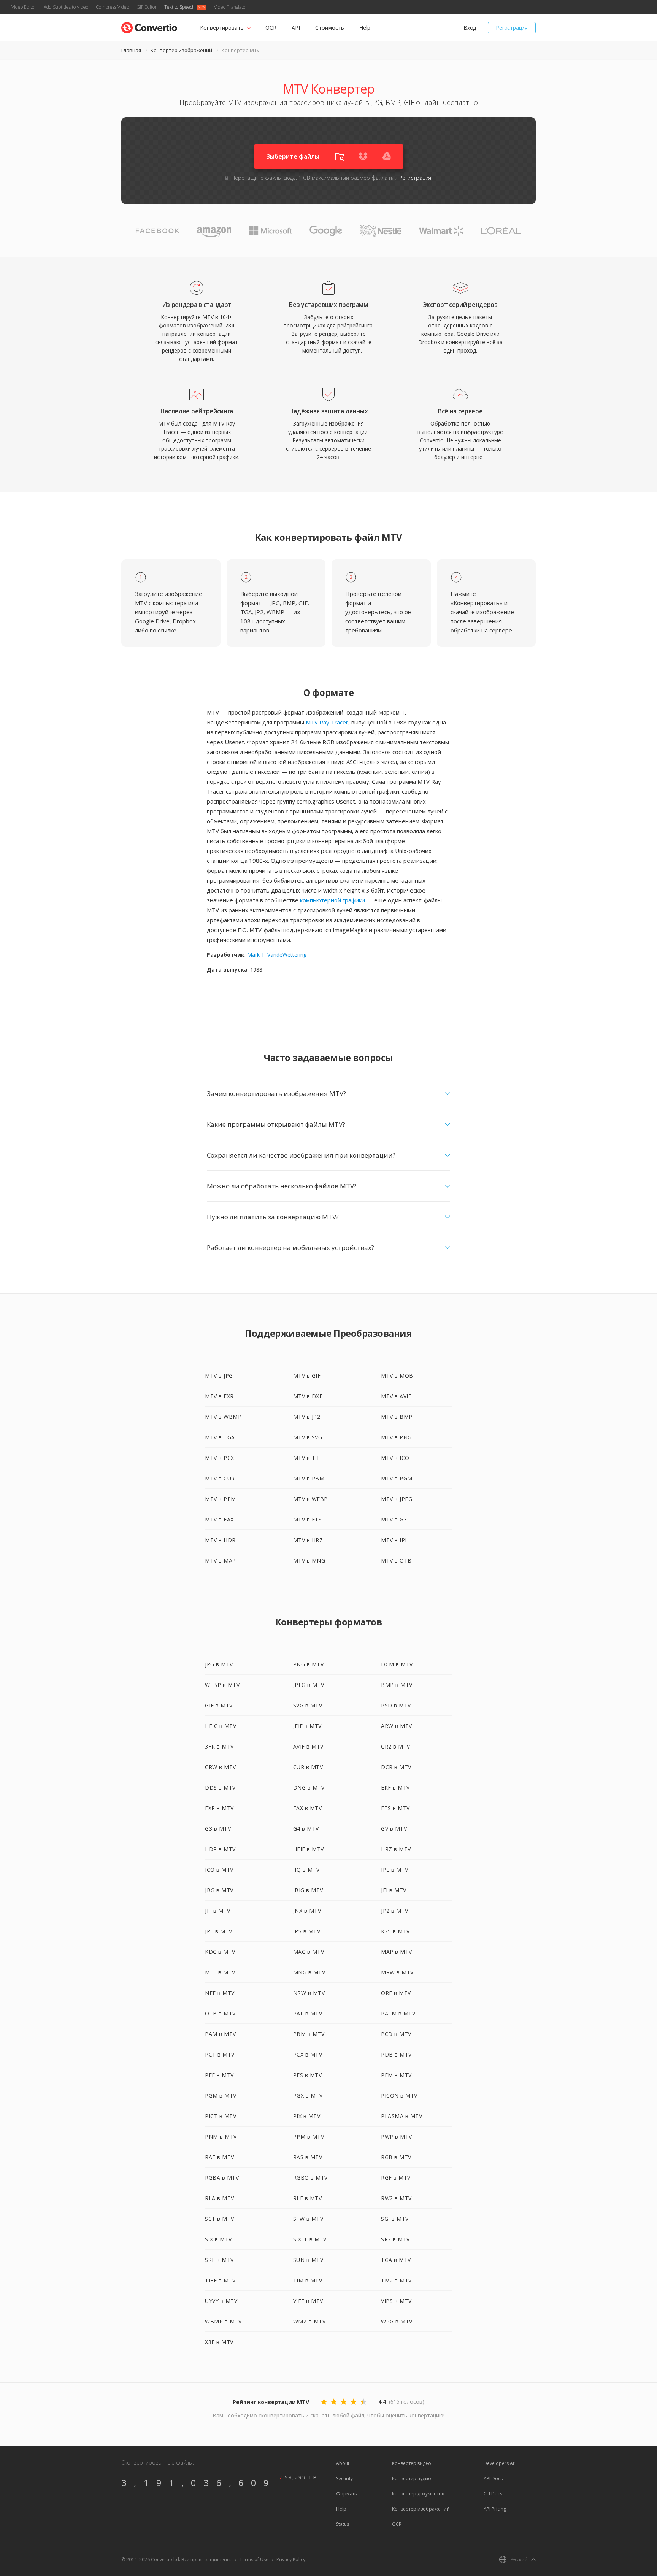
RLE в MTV (308, 2198)
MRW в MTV (397, 1972)
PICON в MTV (399, 2096)
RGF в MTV (396, 2178)
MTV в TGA (220, 1437)
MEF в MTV (220, 1972)
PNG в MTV (309, 1664)
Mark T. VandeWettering (277, 955)
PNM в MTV (221, 2137)
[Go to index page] (149, 26)
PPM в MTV (309, 2137)
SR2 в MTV (395, 2239)
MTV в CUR (220, 1478)
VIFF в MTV (308, 2301)
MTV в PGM (397, 1478)
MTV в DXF (308, 1396)
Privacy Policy (291, 2559)
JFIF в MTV (307, 1726)
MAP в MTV (397, 1952)
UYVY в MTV (221, 2301)
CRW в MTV (221, 1767)
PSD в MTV (396, 1705)
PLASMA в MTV (401, 2116)
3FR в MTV (219, 1746)
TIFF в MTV (220, 2280)
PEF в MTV (219, 2075)
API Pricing (495, 2509)
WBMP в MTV (223, 2321)
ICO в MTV (219, 1870)
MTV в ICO (395, 1458)
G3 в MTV (218, 1829)
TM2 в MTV (396, 2280)
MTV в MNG (309, 1560)
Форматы (347, 2494)
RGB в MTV (396, 2157)
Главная (131, 50)
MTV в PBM (309, 1478)
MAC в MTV (309, 1952)
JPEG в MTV (309, 1685)
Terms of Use (254, 2559)
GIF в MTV (219, 1705)
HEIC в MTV (221, 1726)
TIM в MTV (308, 2280)
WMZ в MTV (309, 2321)
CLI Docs (493, 2494)
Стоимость (330, 28)
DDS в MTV (220, 1787)
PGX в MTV (308, 2096)
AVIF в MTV (308, 1746)
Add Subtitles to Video (66, 7)
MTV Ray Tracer (327, 722)
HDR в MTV (220, 1849)
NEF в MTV (220, 1993)
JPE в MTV (219, 1931)
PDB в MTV (396, 2054)
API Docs (493, 2478)
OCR (271, 28)
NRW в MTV (309, 1993)
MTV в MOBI (398, 1376)
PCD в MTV (396, 2034)
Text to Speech (179, 7)
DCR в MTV (396, 1767)
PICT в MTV (221, 2116)
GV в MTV (394, 1829)
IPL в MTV (395, 1870)
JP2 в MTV (395, 1911)
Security (344, 2478)
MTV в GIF (307, 1376)
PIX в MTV (307, 2116)
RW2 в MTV (396, 2198)
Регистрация (512, 28)
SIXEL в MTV (310, 2239)
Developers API (500, 2463)
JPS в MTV (307, 1931)
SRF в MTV (219, 2260)
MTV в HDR (220, 1540)
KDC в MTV (220, 1952)
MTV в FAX (219, 1519)
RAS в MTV (308, 2157)
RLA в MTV (220, 2198)
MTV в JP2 (307, 1417)
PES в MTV (308, 2075)
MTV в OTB (396, 1560)
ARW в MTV (397, 1726)
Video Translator (231, 7)
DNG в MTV (309, 1787)
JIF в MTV (218, 1911)
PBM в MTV (309, 2034)
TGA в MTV (396, 2260)
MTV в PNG (396, 1437)
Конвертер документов (418, 2494)
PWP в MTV (397, 2137)
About (343, 2463)
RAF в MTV (220, 2157)
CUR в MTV (308, 1767)
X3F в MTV (219, 2342)
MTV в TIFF (308, 1458)
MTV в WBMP (223, 1417)
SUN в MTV (308, 2260)
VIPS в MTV (396, 2301)
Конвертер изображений (181, 50)
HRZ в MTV (396, 1849)
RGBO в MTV (310, 2178)
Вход (470, 28)
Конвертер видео (412, 2463)
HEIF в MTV (309, 1849)
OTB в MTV (220, 2013)
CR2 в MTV (396, 1746)
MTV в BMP (397, 1417)
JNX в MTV (307, 1911)
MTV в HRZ (308, 1540)
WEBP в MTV (222, 1685)
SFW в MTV (308, 2219)
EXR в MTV (219, 1808)
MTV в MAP (221, 1560)
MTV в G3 (394, 1519)
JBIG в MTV (308, 1890)
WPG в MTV (397, 2321)
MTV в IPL (395, 1540)
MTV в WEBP (310, 1499)
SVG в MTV (308, 1705)
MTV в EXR (219, 1396)
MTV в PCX (220, 1458)
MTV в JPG (219, 1376)
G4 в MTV (306, 1829)
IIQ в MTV (306, 1870)
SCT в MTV (220, 2219)
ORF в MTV (396, 1993)
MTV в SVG (308, 1437)
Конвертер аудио (412, 2478)
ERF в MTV (395, 1787)
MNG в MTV (309, 1972)
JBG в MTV (219, 1890)
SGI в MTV (395, 2219)
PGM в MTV (221, 2096)
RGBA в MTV (222, 2178)
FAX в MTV (308, 1808)
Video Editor (24, 7)
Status (343, 2524)
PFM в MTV (396, 2075)
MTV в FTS (308, 1519)
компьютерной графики (332, 900)
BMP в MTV (397, 1685)
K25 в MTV (395, 1931)
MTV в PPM (221, 1499)
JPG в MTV (219, 1664)
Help (365, 28)
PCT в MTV (220, 2054)
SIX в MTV (218, 2239)
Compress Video (112, 7)
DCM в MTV (397, 1664)
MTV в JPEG (397, 1499)
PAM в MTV (221, 2034)
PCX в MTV (308, 2054)
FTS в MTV (395, 1808)
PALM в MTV (398, 2013)
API (296, 28)
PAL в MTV (308, 2013)
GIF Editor (147, 7)
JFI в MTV (394, 1890)
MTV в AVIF (396, 1396)
